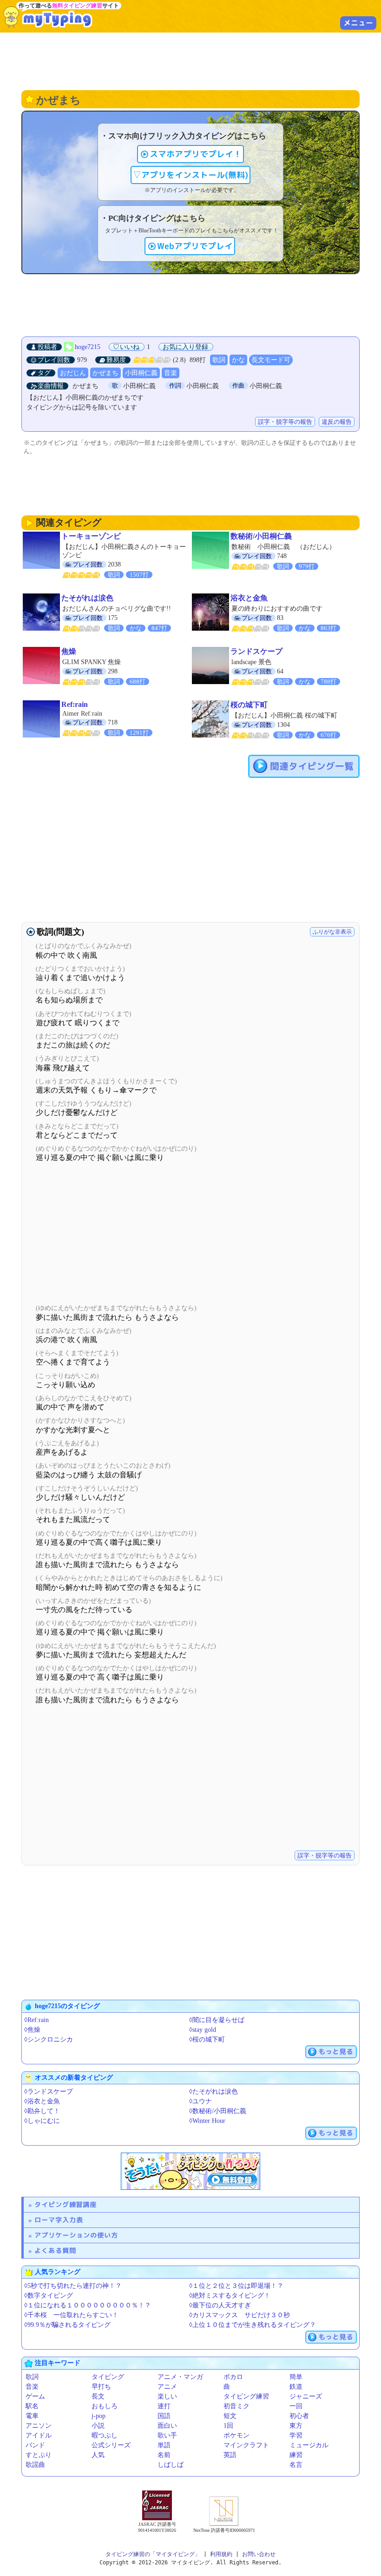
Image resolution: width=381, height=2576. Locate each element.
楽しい (167, 2396)
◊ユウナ (200, 2101)
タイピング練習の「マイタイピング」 (153, 2554)
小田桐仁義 (141, 373)
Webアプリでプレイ (195, 246)
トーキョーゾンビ (91, 536)
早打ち (101, 2387)
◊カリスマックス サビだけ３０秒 (240, 2315)
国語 (164, 2416)
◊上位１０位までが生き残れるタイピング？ (253, 2325)
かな (238, 360)
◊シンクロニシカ (49, 2039)
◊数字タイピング (49, 2296)
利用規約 (221, 2554)
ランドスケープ (256, 651)
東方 (296, 2426)
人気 (98, 2455)
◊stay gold (203, 2030)
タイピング (108, 2377)
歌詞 (219, 360)
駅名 (32, 2406)
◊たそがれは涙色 (213, 2092)
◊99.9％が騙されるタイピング (67, 2325)
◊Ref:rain (36, 2020)
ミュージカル (309, 2445)
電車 (32, 2416)
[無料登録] (190, 2171)
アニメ (167, 2387)
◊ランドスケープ (49, 2092)
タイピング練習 (246, 2396)
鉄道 (296, 2387)
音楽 (171, 373)
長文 (98, 2396)
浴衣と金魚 (249, 598)
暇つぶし (105, 2435)
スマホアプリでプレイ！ (196, 154)
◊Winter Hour (207, 2121)
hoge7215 (88, 347)
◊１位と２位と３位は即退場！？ (236, 2286)
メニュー (358, 23)
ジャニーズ (306, 2396)
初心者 (299, 2416)
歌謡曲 (35, 2465)
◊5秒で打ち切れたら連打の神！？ (73, 2286)
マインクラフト (246, 2445)
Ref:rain (75, 704)
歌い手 (167, 2435)
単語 (164, 2445)
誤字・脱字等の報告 (285, 422)
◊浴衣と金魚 (42, 2101)
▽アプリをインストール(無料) (190, 175)
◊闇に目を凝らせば (217, 2020)
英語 (230, 2455)
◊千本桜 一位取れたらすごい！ (71, 2315)
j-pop (99, 2416)
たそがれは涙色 (87, 598)
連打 (164, 2406)
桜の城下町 (249, 705)
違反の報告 (337, 422)
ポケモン (236, 2435)
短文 (230, 2416)
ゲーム (35, 2396)
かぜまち (105, 373)
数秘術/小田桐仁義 (261, 536)
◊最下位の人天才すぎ (220, 2305)
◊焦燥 (32, 2030)
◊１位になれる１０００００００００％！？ (88, 2305)
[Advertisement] (190, 60)
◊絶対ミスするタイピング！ (230, 2296)
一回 (296, 2406)
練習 (296, 2455)
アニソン (39, 2426)
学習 (296, 2435)
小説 (98, 2426)
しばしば (171, 2465)
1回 (228, 2426)
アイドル (39, 2435)
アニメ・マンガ (180, 2377)
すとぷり (39, 2455)
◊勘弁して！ (42, 2111)
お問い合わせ (259, 2554)
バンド (35, 2445)
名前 (164, 2455)
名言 (296, 2465)
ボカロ (233, 2377)
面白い (167, 2426)
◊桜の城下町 (207, 2039)
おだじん (73, 373)
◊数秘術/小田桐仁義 (218, 2111)
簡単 (296, 2377)
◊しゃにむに (42, 2121)
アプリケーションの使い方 (76, 2235)
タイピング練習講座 (66, 2204)
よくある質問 (55, 2250)
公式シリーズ (111, 2445)
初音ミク (236, 2406)
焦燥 (69, 651)
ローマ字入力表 (59, 2220)
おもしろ (105, 2406)
